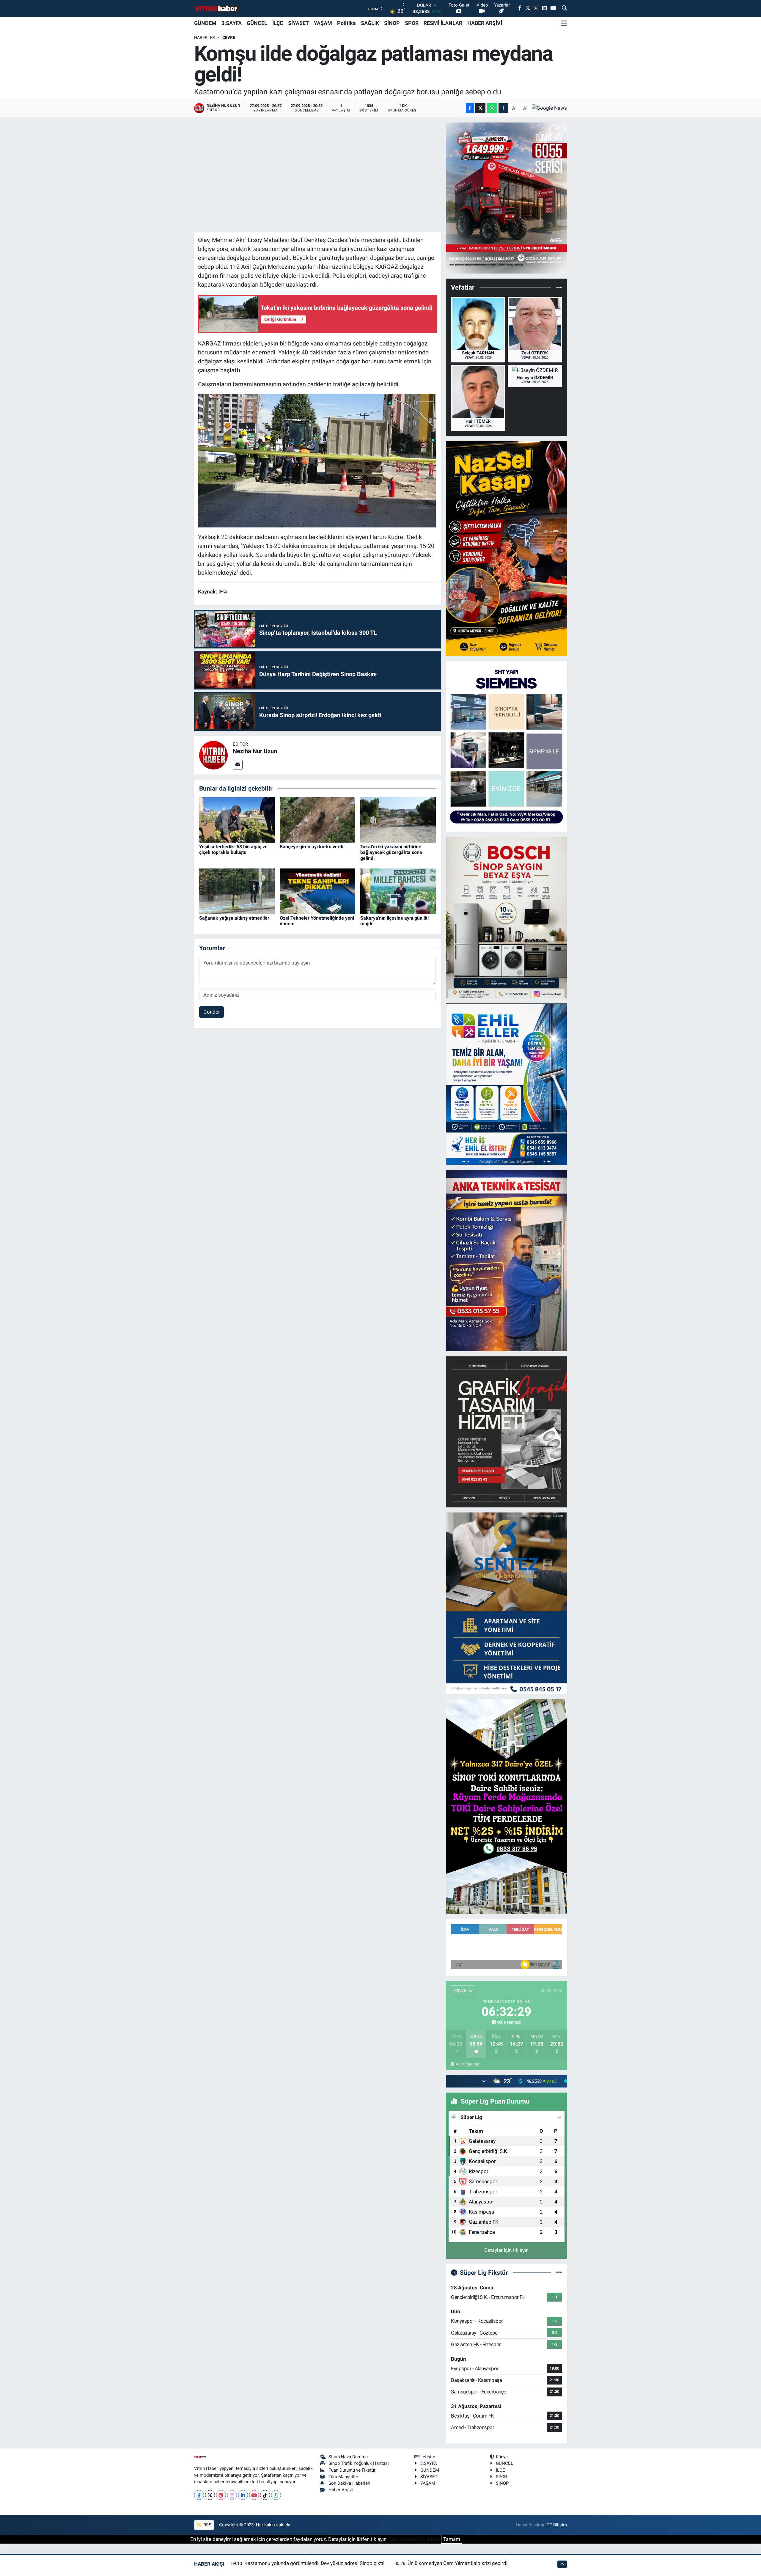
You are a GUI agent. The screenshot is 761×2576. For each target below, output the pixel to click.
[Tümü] (559, 288)
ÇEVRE (229, 37)
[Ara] (564, 8)
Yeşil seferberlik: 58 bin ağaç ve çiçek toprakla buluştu (233, 849)
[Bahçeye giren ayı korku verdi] (317, 819)
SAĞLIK (370, 23)
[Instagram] (232, 2495)
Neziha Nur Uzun (255, 751)
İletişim (428, 2457)
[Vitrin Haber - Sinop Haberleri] (216, 8)
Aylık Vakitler (467, 2064)
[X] (210, 2495)
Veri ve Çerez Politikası (414, 2539)
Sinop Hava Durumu (348, 2457)
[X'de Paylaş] (480, 108)
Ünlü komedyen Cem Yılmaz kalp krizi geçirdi (457, 2563)
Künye (502, 2457)
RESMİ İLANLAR (443, 23)
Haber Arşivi (341, 2490)
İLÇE (278, 23)
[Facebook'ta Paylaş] (470, 108)
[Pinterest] (221, 2495)
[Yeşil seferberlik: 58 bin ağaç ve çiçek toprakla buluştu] (237, 819)
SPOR (412, 23)
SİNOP (392, 23)
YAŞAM (323, 23)
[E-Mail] (238, 765)
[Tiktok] (265, 2495)
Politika (346, 23)
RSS (207, 2525)
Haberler (205, 37)
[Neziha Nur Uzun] (213, 755)
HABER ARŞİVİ (485, 23)
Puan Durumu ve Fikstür (352, 2470)
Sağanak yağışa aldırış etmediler (234, 918)
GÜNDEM (205, 23)
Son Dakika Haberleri (349, 2483)
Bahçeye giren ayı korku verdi (312, 847)
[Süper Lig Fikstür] (559, 2272)
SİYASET (298, 23)
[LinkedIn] (243, 2495)
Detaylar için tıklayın (506, 2250)
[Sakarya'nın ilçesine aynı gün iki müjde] (398, 891)
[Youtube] (254, 2495)
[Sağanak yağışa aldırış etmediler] (237, 891)
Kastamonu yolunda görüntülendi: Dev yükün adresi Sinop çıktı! (314, 2563)
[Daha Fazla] (503, 108)
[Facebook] (199, 2495)
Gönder (212, 1012)
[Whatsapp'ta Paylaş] (492, 108)
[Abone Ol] (549, 108)
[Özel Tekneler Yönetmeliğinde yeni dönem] (317, 891)
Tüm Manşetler (343, 2477)
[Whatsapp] (276, 2495)
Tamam (452, 2539)
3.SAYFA (232, 23)
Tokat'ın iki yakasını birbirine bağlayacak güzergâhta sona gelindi (391, 852)
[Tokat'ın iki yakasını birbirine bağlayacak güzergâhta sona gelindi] (398, 819)
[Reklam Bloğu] (506, 198)
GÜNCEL (257, 23)
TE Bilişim (557, 2525)
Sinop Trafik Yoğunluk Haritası (359, 2463)
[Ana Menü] (564, 23)
